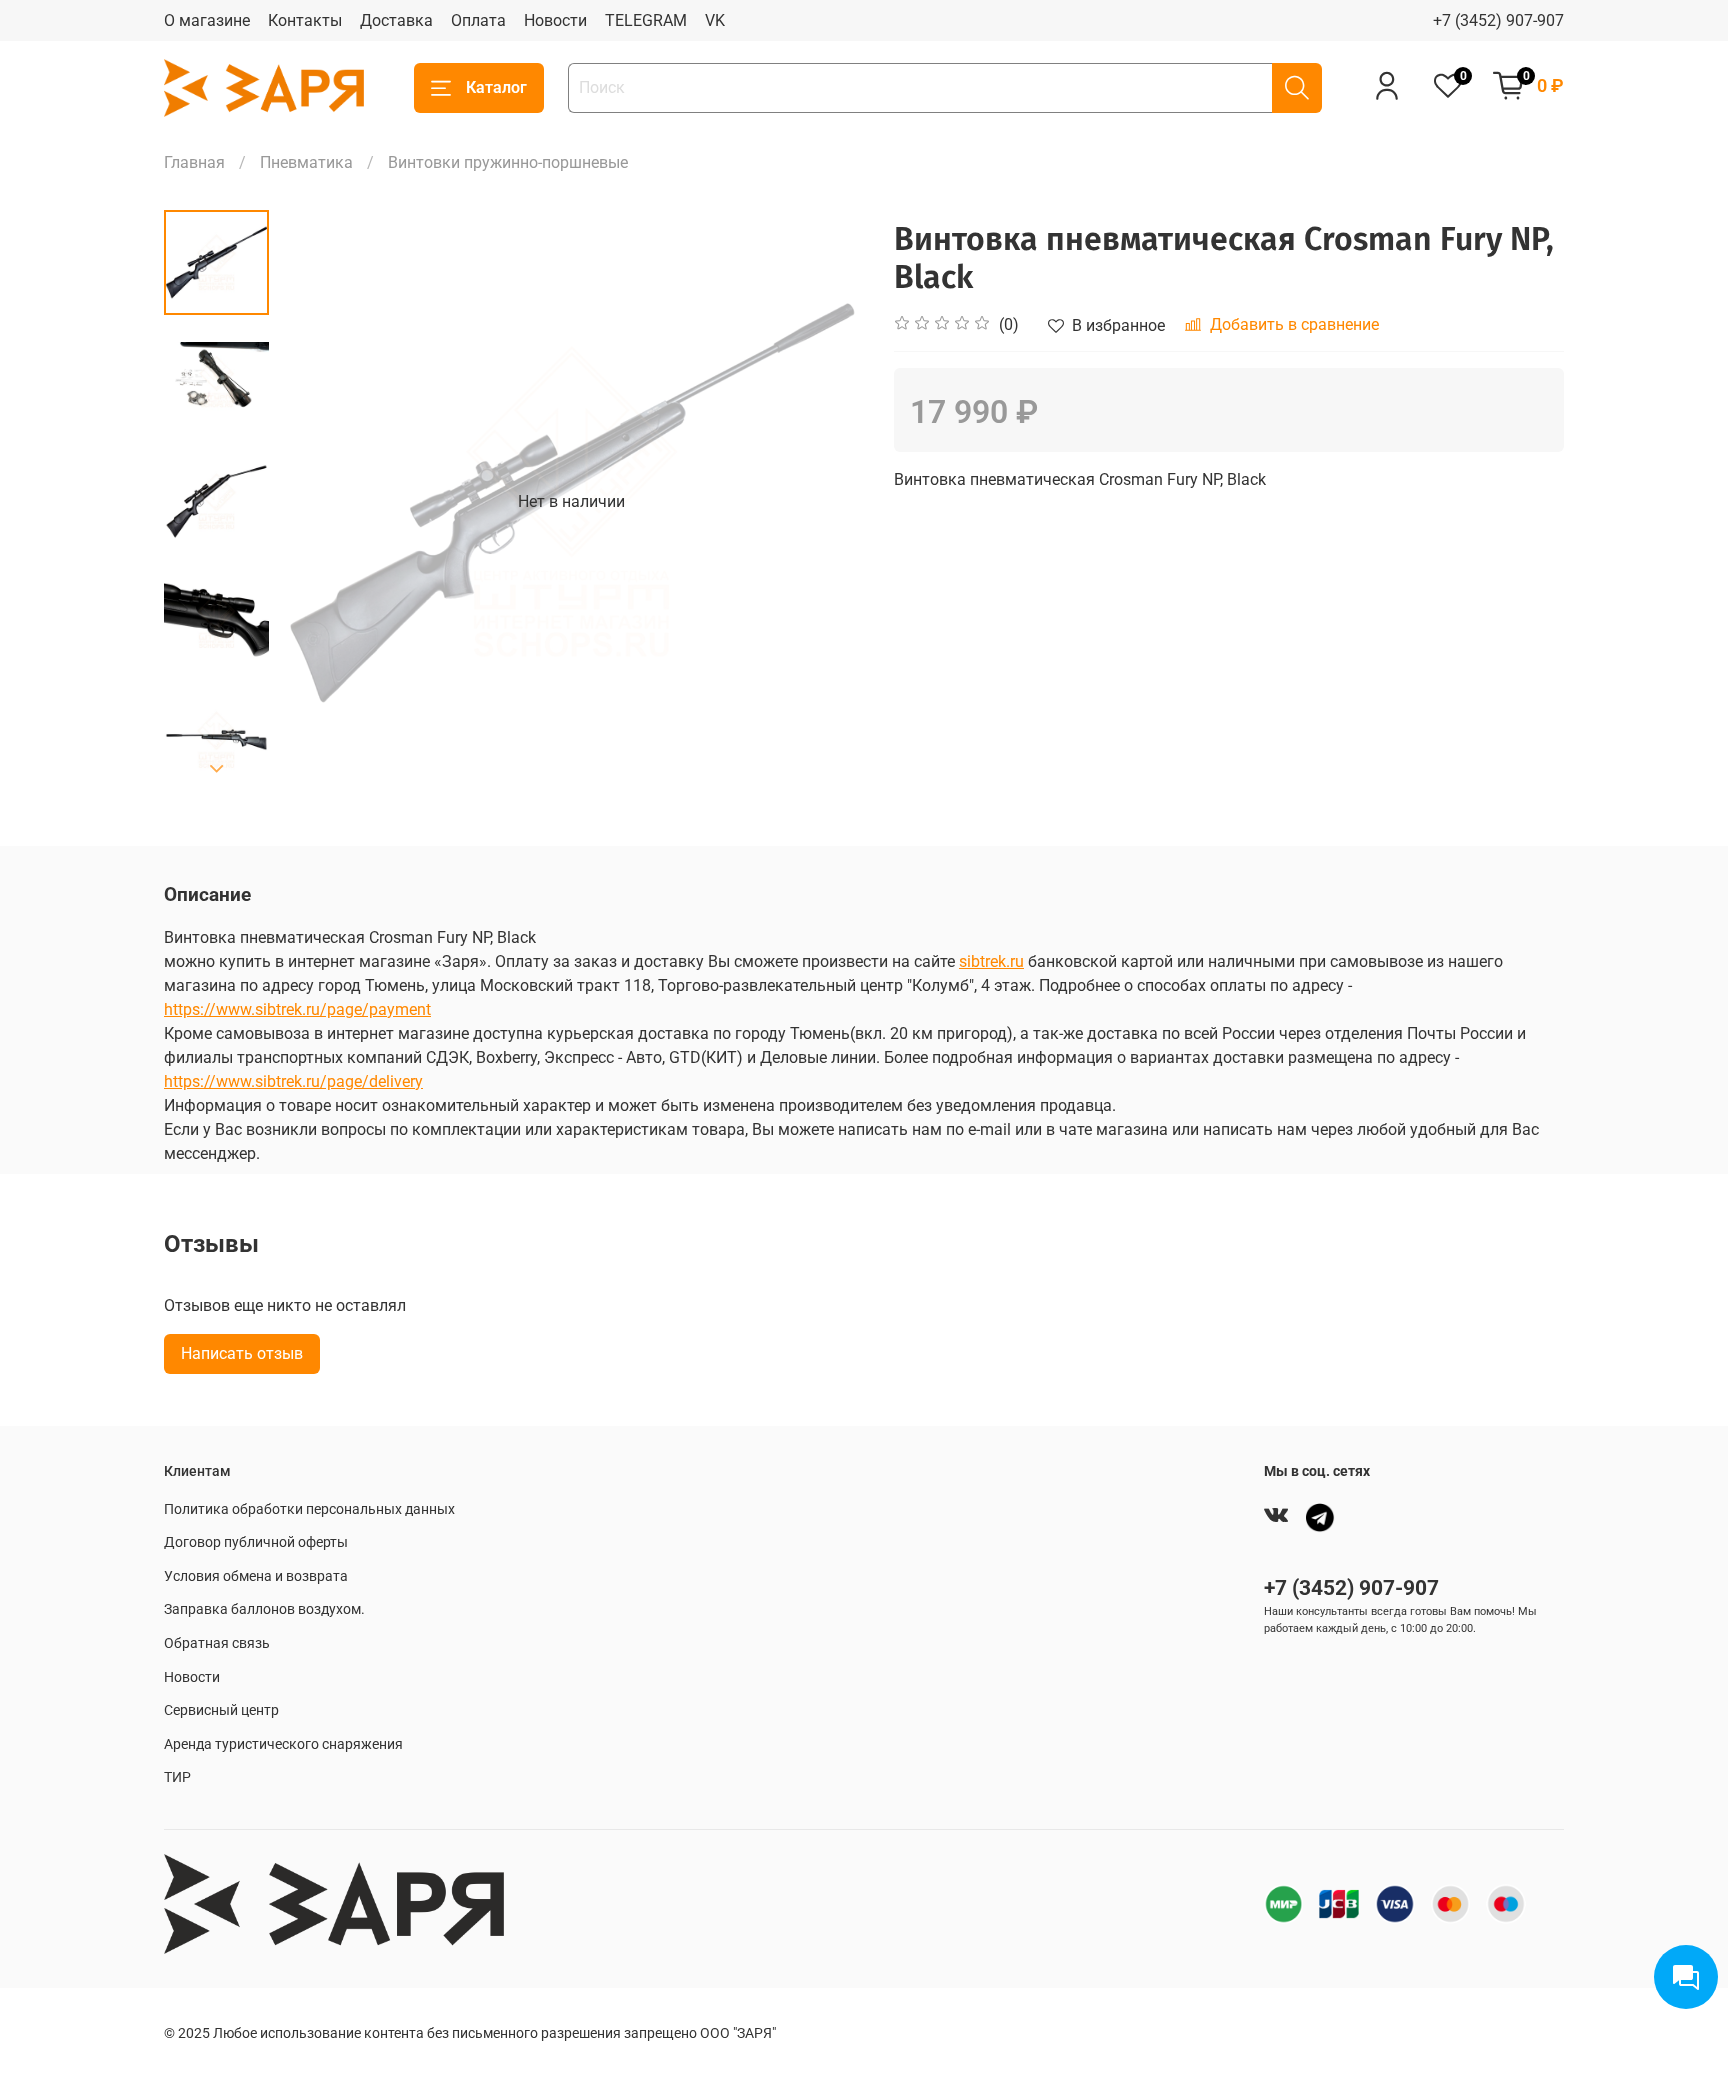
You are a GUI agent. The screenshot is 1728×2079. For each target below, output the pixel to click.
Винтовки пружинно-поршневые (508, 162)
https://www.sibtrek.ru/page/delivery (293, 1081)
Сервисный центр (221, 1710)
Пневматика (306, 162)
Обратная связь (217, 1643)
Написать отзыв (242, 1353)
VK (715, 20)
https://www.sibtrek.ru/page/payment (297, 1009)
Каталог (496, 87)
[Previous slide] (319, 502)
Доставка (396, 20)
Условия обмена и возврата (256, 1576)
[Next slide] (217, 769)
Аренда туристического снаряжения (283, 1744)
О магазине (207, 20)
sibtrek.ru (991, 961)
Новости (555, 20)
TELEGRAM (646, 20)
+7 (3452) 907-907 (1498, 20)
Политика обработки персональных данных (309, 1509)
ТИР (177, 1777)
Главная (194, 162)
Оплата (478, 20)
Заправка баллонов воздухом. (264, 1609)
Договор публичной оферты (256, 1542)
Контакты (305, 20)
